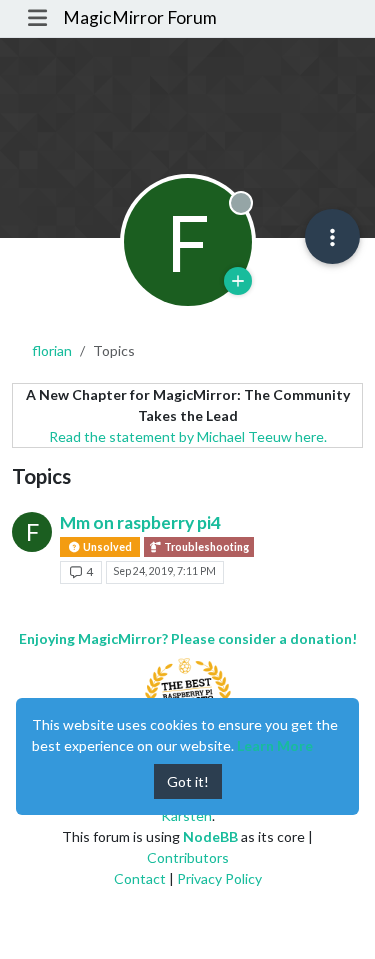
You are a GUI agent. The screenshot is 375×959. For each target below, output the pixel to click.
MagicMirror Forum (140, 17)
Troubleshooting (205, 547)
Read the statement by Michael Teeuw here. (188, 436)
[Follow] (238, 281)
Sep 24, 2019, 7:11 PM (164, 571)
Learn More (275, 745)
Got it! (188, 781)
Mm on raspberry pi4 (140, 522)
